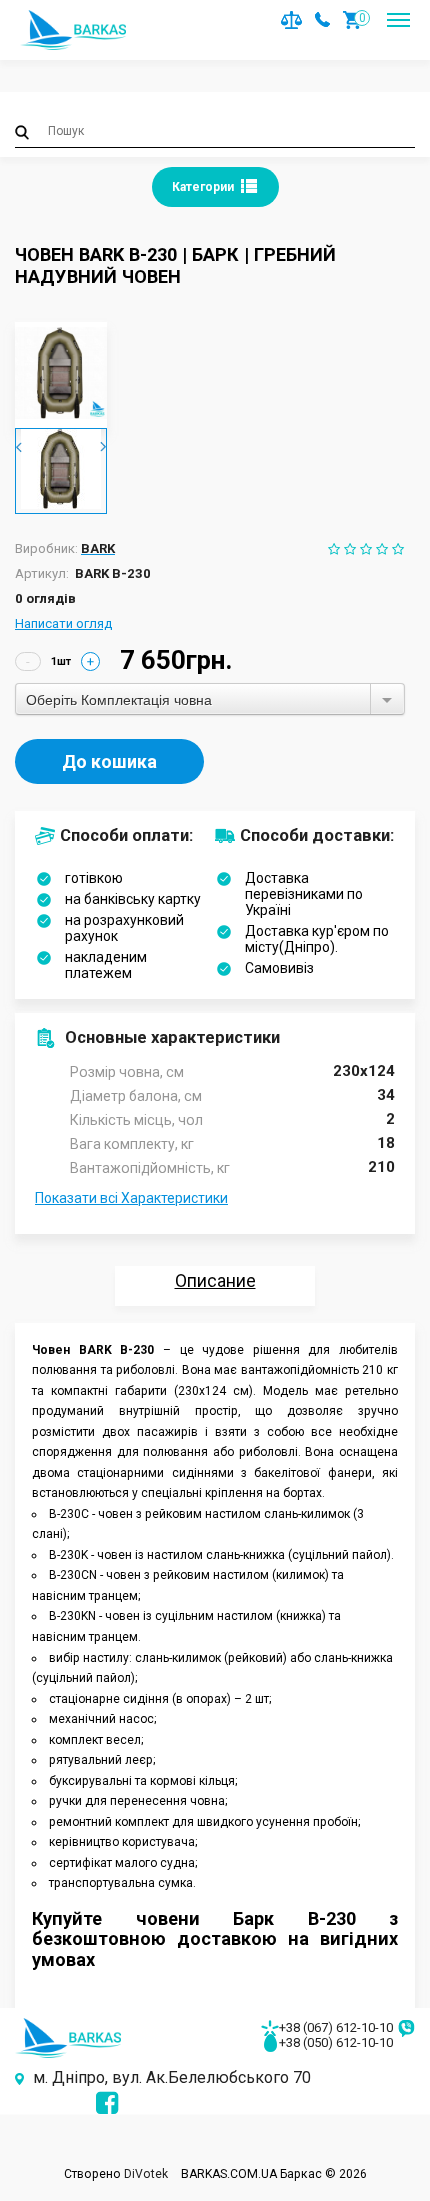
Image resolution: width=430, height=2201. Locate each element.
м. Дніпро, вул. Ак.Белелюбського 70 (172, 2077)
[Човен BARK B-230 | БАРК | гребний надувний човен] (61, 373)
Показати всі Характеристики (131, 1198)
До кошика (109, 761)
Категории (204, 187)
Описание (215, 1280)
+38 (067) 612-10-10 (336, 2027)
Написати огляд (64, 623)
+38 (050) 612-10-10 (336, 2042)
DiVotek (146, 2174)
